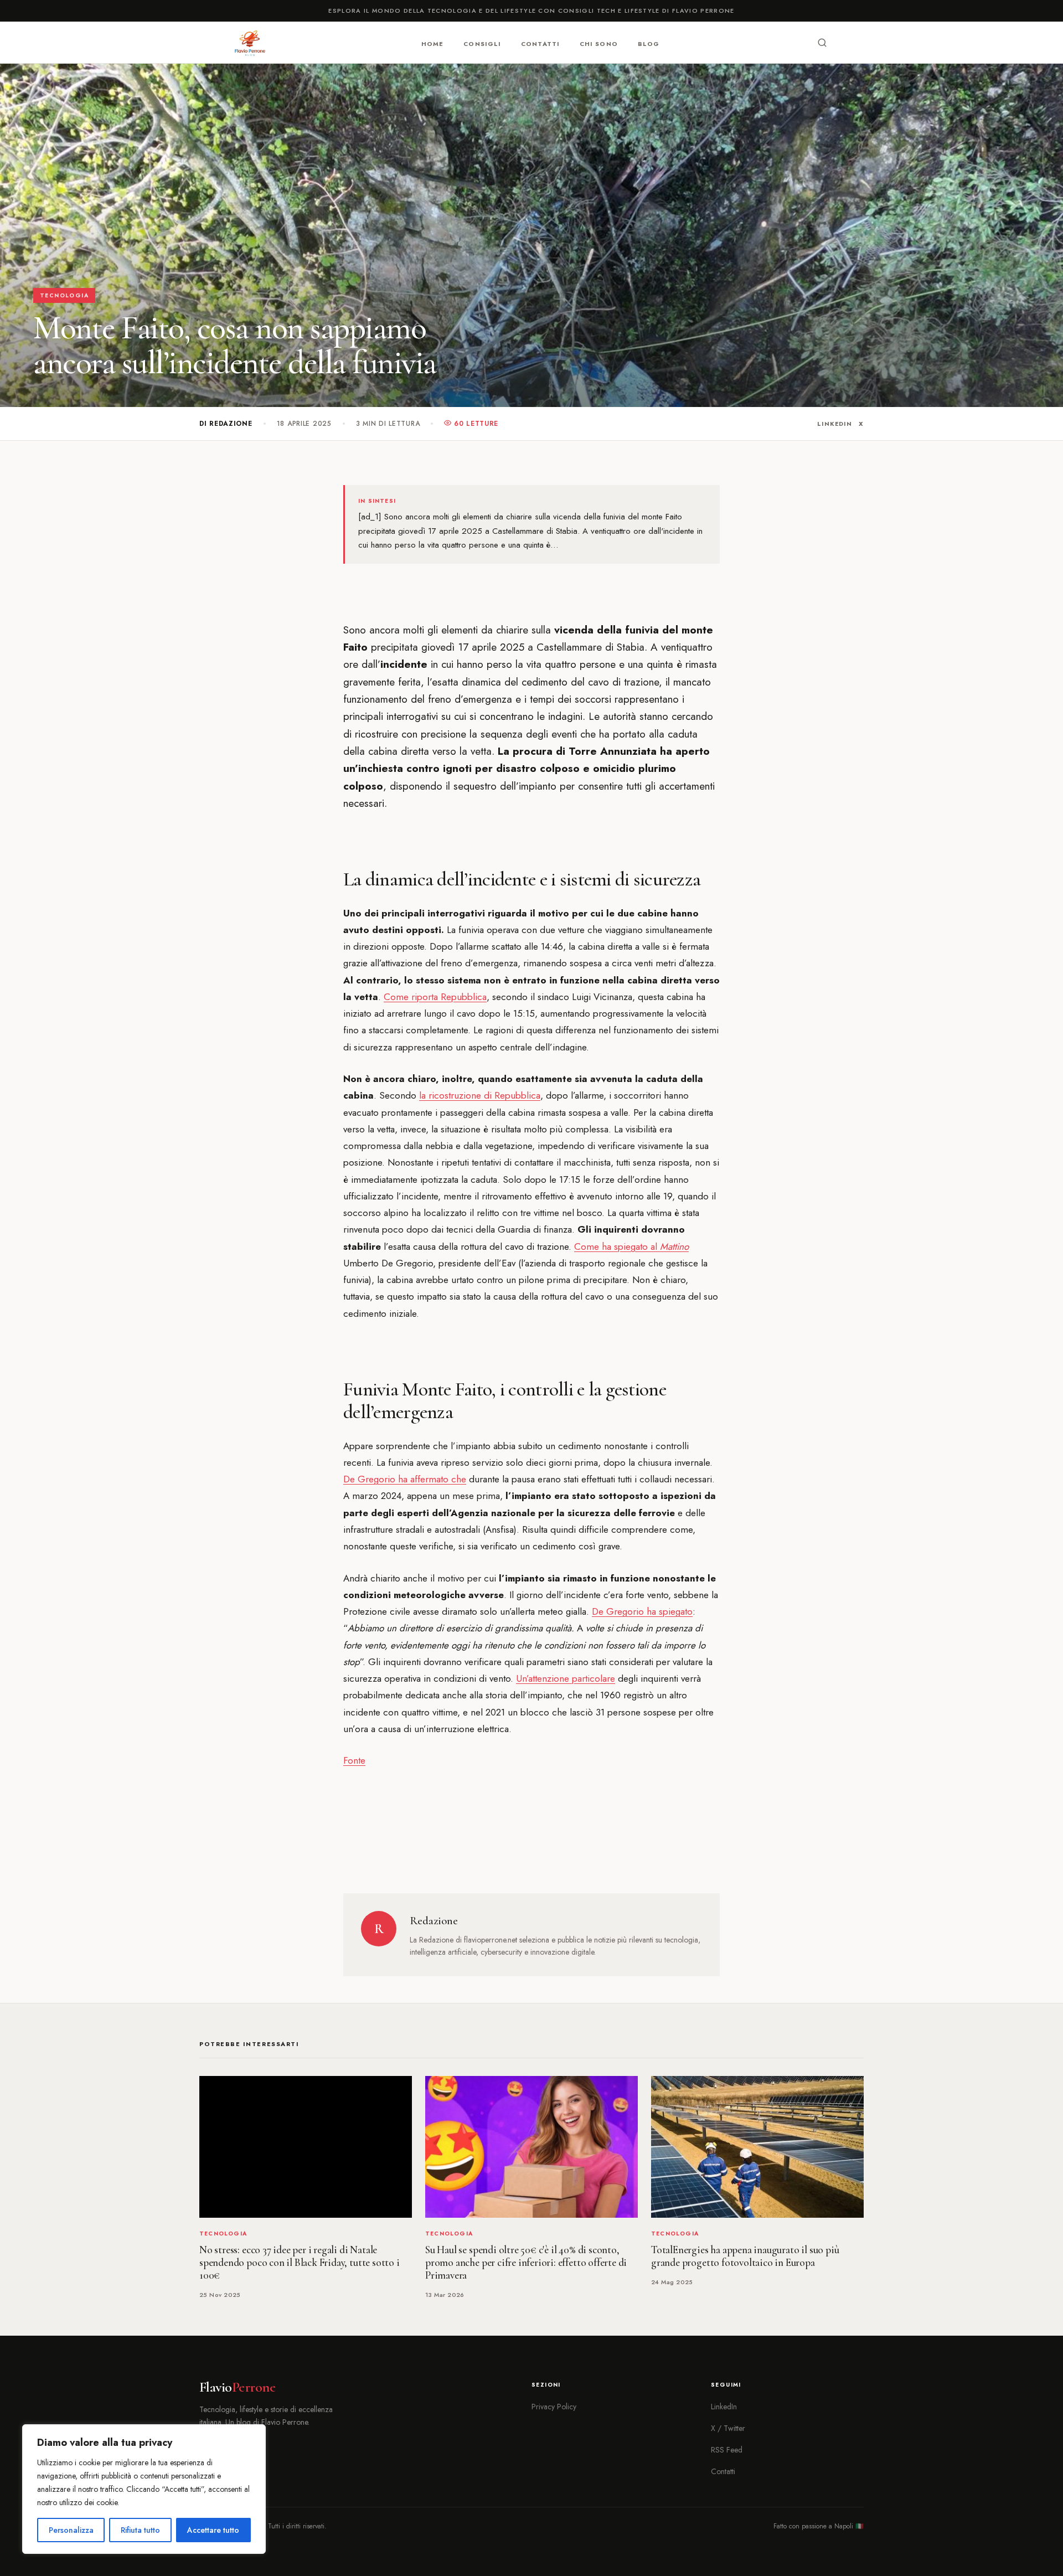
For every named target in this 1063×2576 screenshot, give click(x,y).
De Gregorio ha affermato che (405, 1479)
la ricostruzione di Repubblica (480, 1095)
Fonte (354, 1760)
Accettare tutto (213, 2530)
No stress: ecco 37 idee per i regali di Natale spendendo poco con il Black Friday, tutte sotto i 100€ (300, 2263)
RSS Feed (727, 2450)
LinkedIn (835, 424)
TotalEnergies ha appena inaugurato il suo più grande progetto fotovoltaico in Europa (745, 2256)
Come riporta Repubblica (435, 997)
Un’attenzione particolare (566, 1678)
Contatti (540, 43)
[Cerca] (822, 43)
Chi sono (599, 43)
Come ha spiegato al (631, 1246)
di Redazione (226, 424)
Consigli (482, 43)
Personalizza (71, 2530)
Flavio (237, 2387)
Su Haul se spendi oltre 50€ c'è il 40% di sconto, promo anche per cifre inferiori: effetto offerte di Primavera (526, 2263)
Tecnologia (64, 295)
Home (432, 43)
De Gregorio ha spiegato (642, 1611)
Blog (649, 43)
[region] (144, 2489)
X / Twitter (728, 2428)
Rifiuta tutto (140, 2530)
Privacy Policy (554, 2407)
